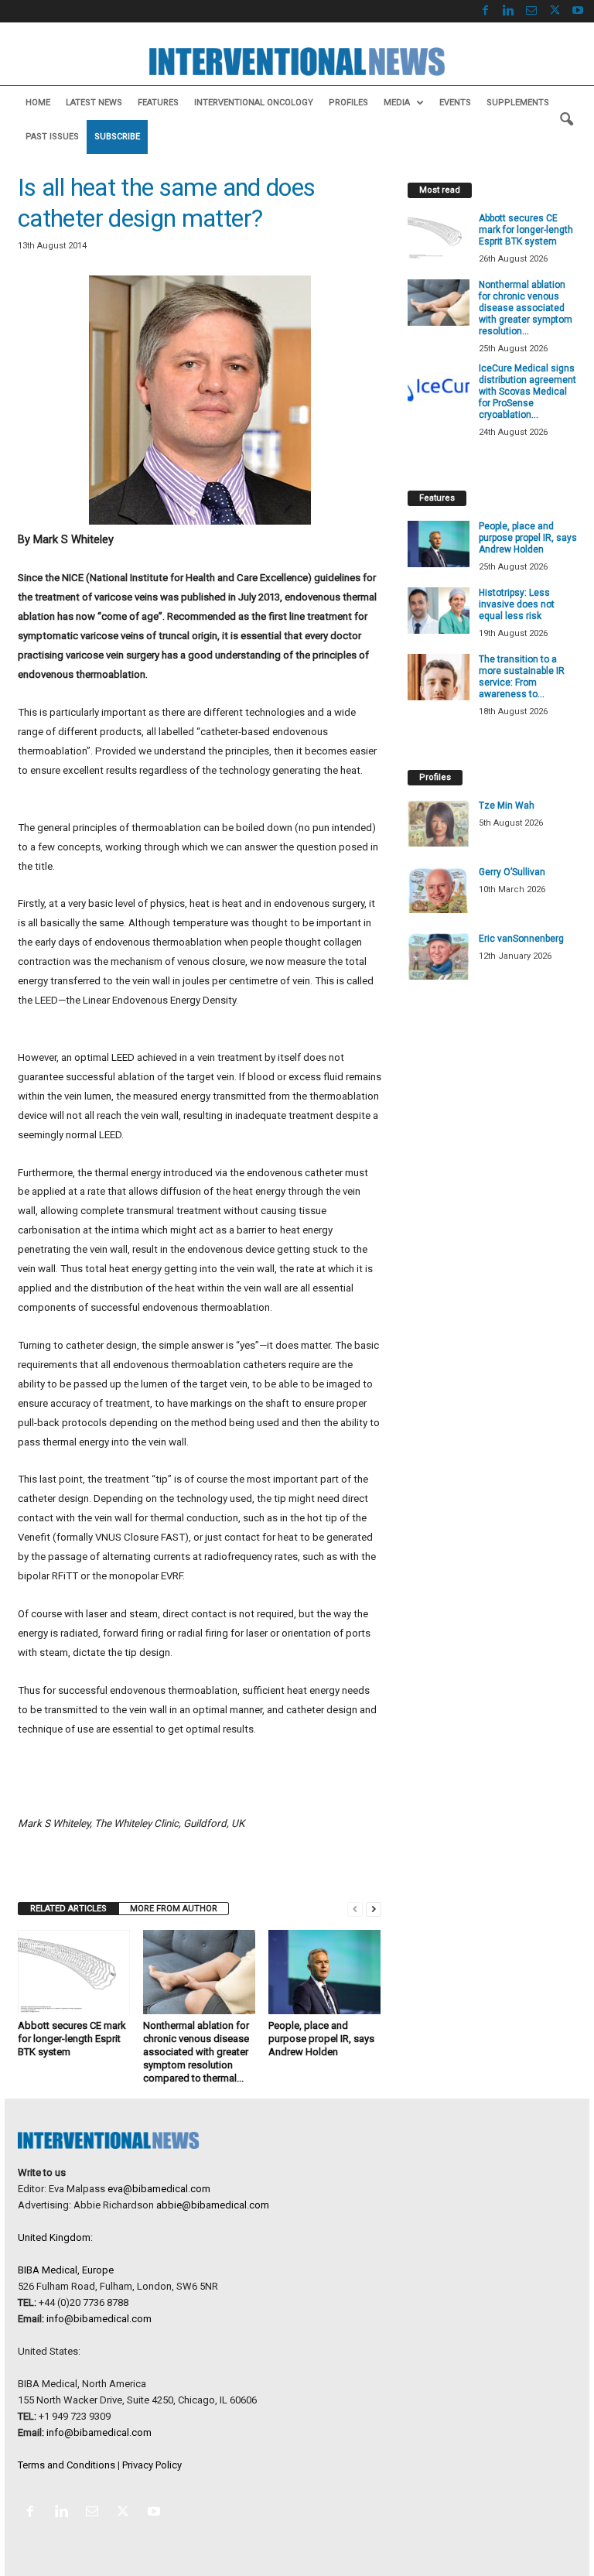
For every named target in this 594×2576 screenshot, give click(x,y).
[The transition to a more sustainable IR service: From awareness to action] (439, 677)
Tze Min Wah (507, 806)
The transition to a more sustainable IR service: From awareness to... (522, 677)
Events (455, 103)
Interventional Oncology (254, 103)
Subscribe (117, 137)
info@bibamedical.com (99, 2319)
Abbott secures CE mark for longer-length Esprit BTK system (72, 2039)
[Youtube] (578, 11)
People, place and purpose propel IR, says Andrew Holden (321, 2039)
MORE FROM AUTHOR (174, 1909)
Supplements (518, 103)
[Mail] (531, 11)
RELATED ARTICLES (68, 1909)
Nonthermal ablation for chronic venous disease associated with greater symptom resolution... (526, 308)
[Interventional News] (297, 62)
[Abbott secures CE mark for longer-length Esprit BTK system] (74, 1972)
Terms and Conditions (67, 2465)
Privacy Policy (152, 2465)
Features (158, 103)
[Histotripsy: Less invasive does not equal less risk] (439, 611)
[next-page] (374, 1909)
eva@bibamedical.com (159, 2189)
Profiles (348, 103)
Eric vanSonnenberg (521, 939)
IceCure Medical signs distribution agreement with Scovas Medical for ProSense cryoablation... (527, 392)
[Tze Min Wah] (439, 823)
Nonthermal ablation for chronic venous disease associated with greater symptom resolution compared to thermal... (196, 2052)
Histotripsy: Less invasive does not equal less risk (517, 604)
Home (38, 103)
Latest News (94, 103)
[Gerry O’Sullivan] (439, 890)
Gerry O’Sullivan (512, 872)
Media (397, 103)
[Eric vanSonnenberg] (439, 956)
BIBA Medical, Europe (66, 2270)
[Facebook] (485, 11)
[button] (566, 120)
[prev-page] (355, 1909)
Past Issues (52, 137)
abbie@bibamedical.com (213, 2205)
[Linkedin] (508, 11)
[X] (555, 11)
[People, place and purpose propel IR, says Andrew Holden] (324, 1972)
